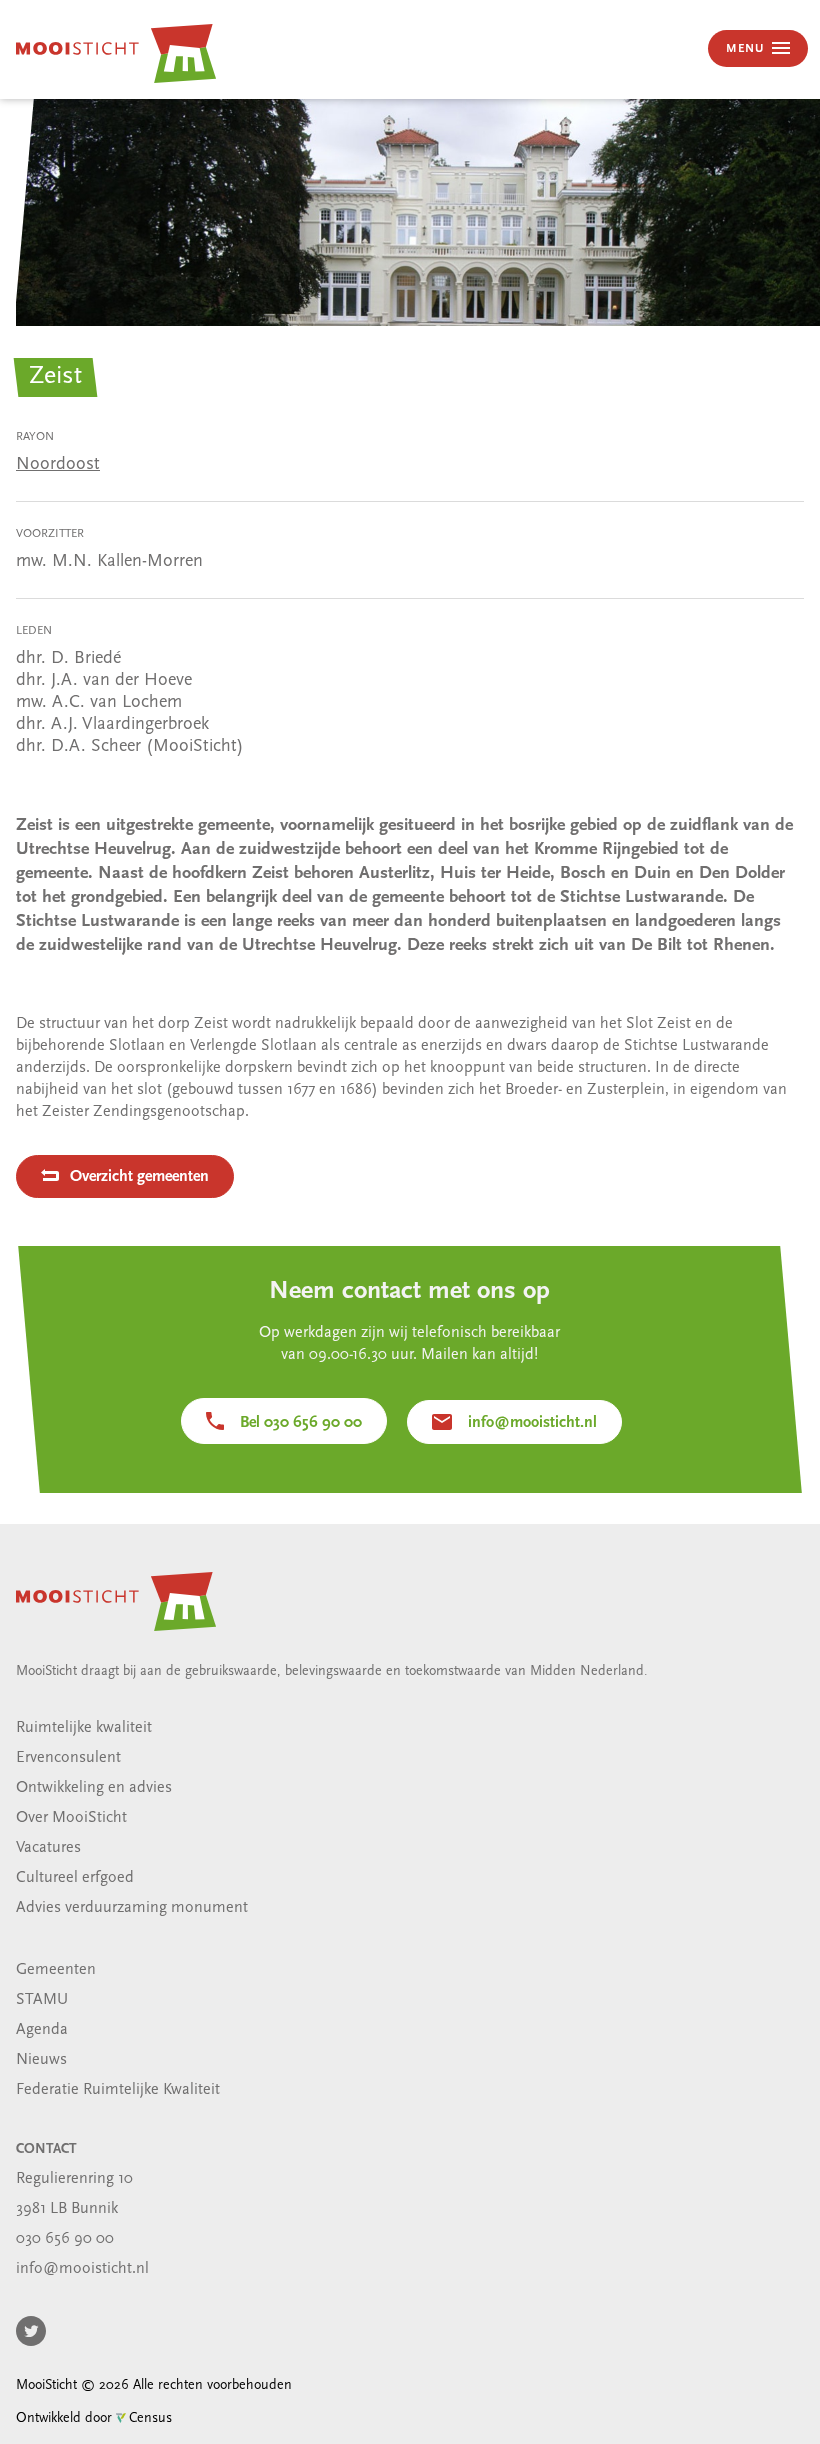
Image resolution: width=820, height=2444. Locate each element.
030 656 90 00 (65, 2239)
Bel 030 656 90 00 (301, 1423)
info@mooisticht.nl (532, 1423)
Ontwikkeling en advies (94, 1788)
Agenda (42, 2030)
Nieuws (41, 2060)
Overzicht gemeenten (139, 1177)
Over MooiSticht (71, 1818)
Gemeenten (56, 1970)
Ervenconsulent (68, 1758)
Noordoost (58, 465)
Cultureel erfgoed (75, 1878)
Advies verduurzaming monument (132, 1908)
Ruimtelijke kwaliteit (84, 1728)
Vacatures (48, 1848)
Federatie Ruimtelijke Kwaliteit (118, 2090)
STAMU (42, 2000)
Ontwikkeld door (94, 2418)
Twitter (31, 2331)
